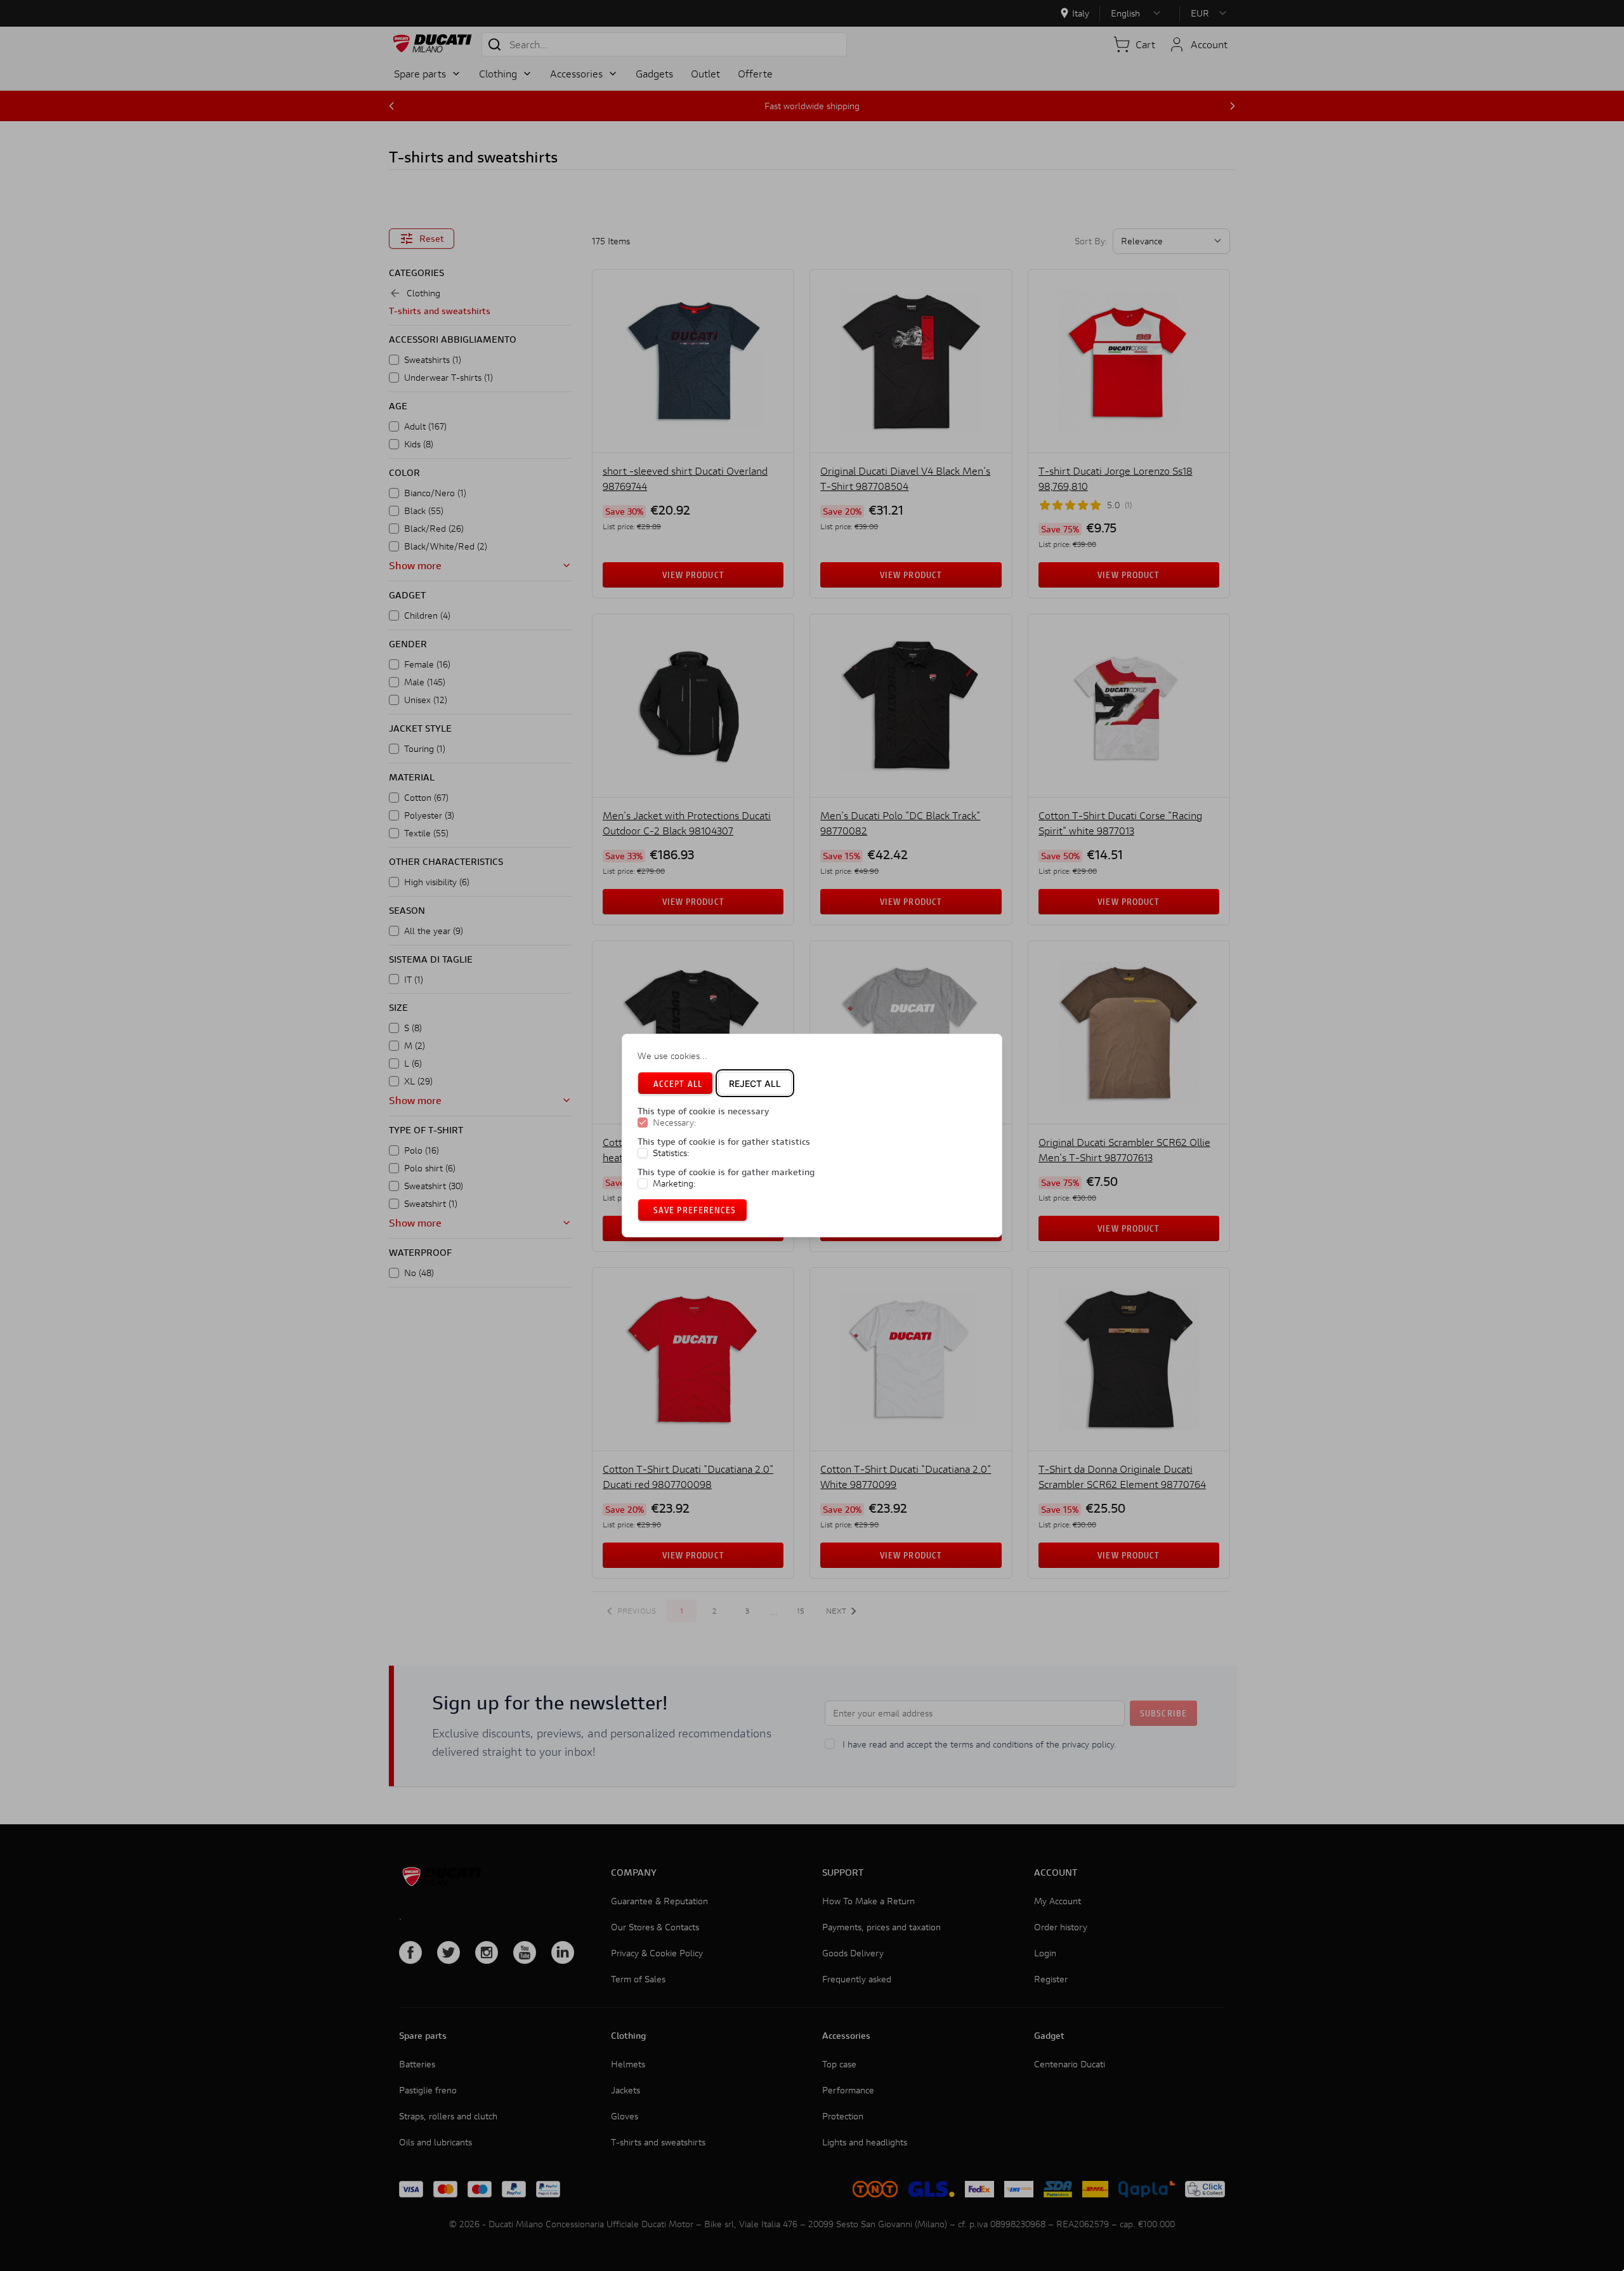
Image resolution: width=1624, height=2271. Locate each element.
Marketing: (674, 1183)
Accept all (678, 1083)
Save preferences (695, 1210)
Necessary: (675, 1123)
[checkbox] (643, 1123)
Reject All (755, 1083)
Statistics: (671, 1153)
